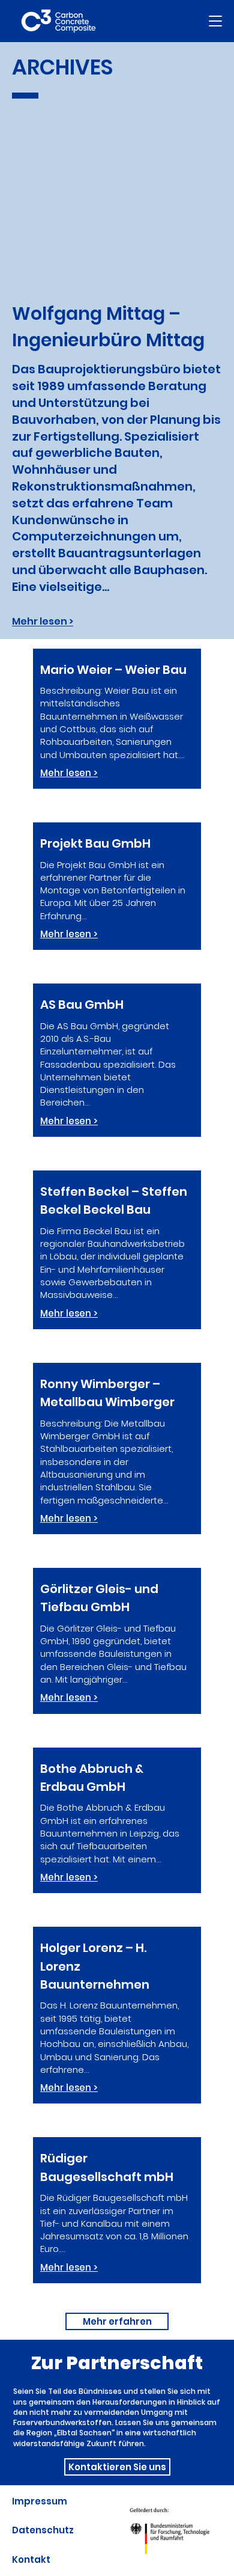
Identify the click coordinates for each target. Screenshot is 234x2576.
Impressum (40, 2501)
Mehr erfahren (117, 2321)
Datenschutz (43, 2530)
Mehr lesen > (43, 621)
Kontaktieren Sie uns (117, 2467)
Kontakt (31, 2559)
